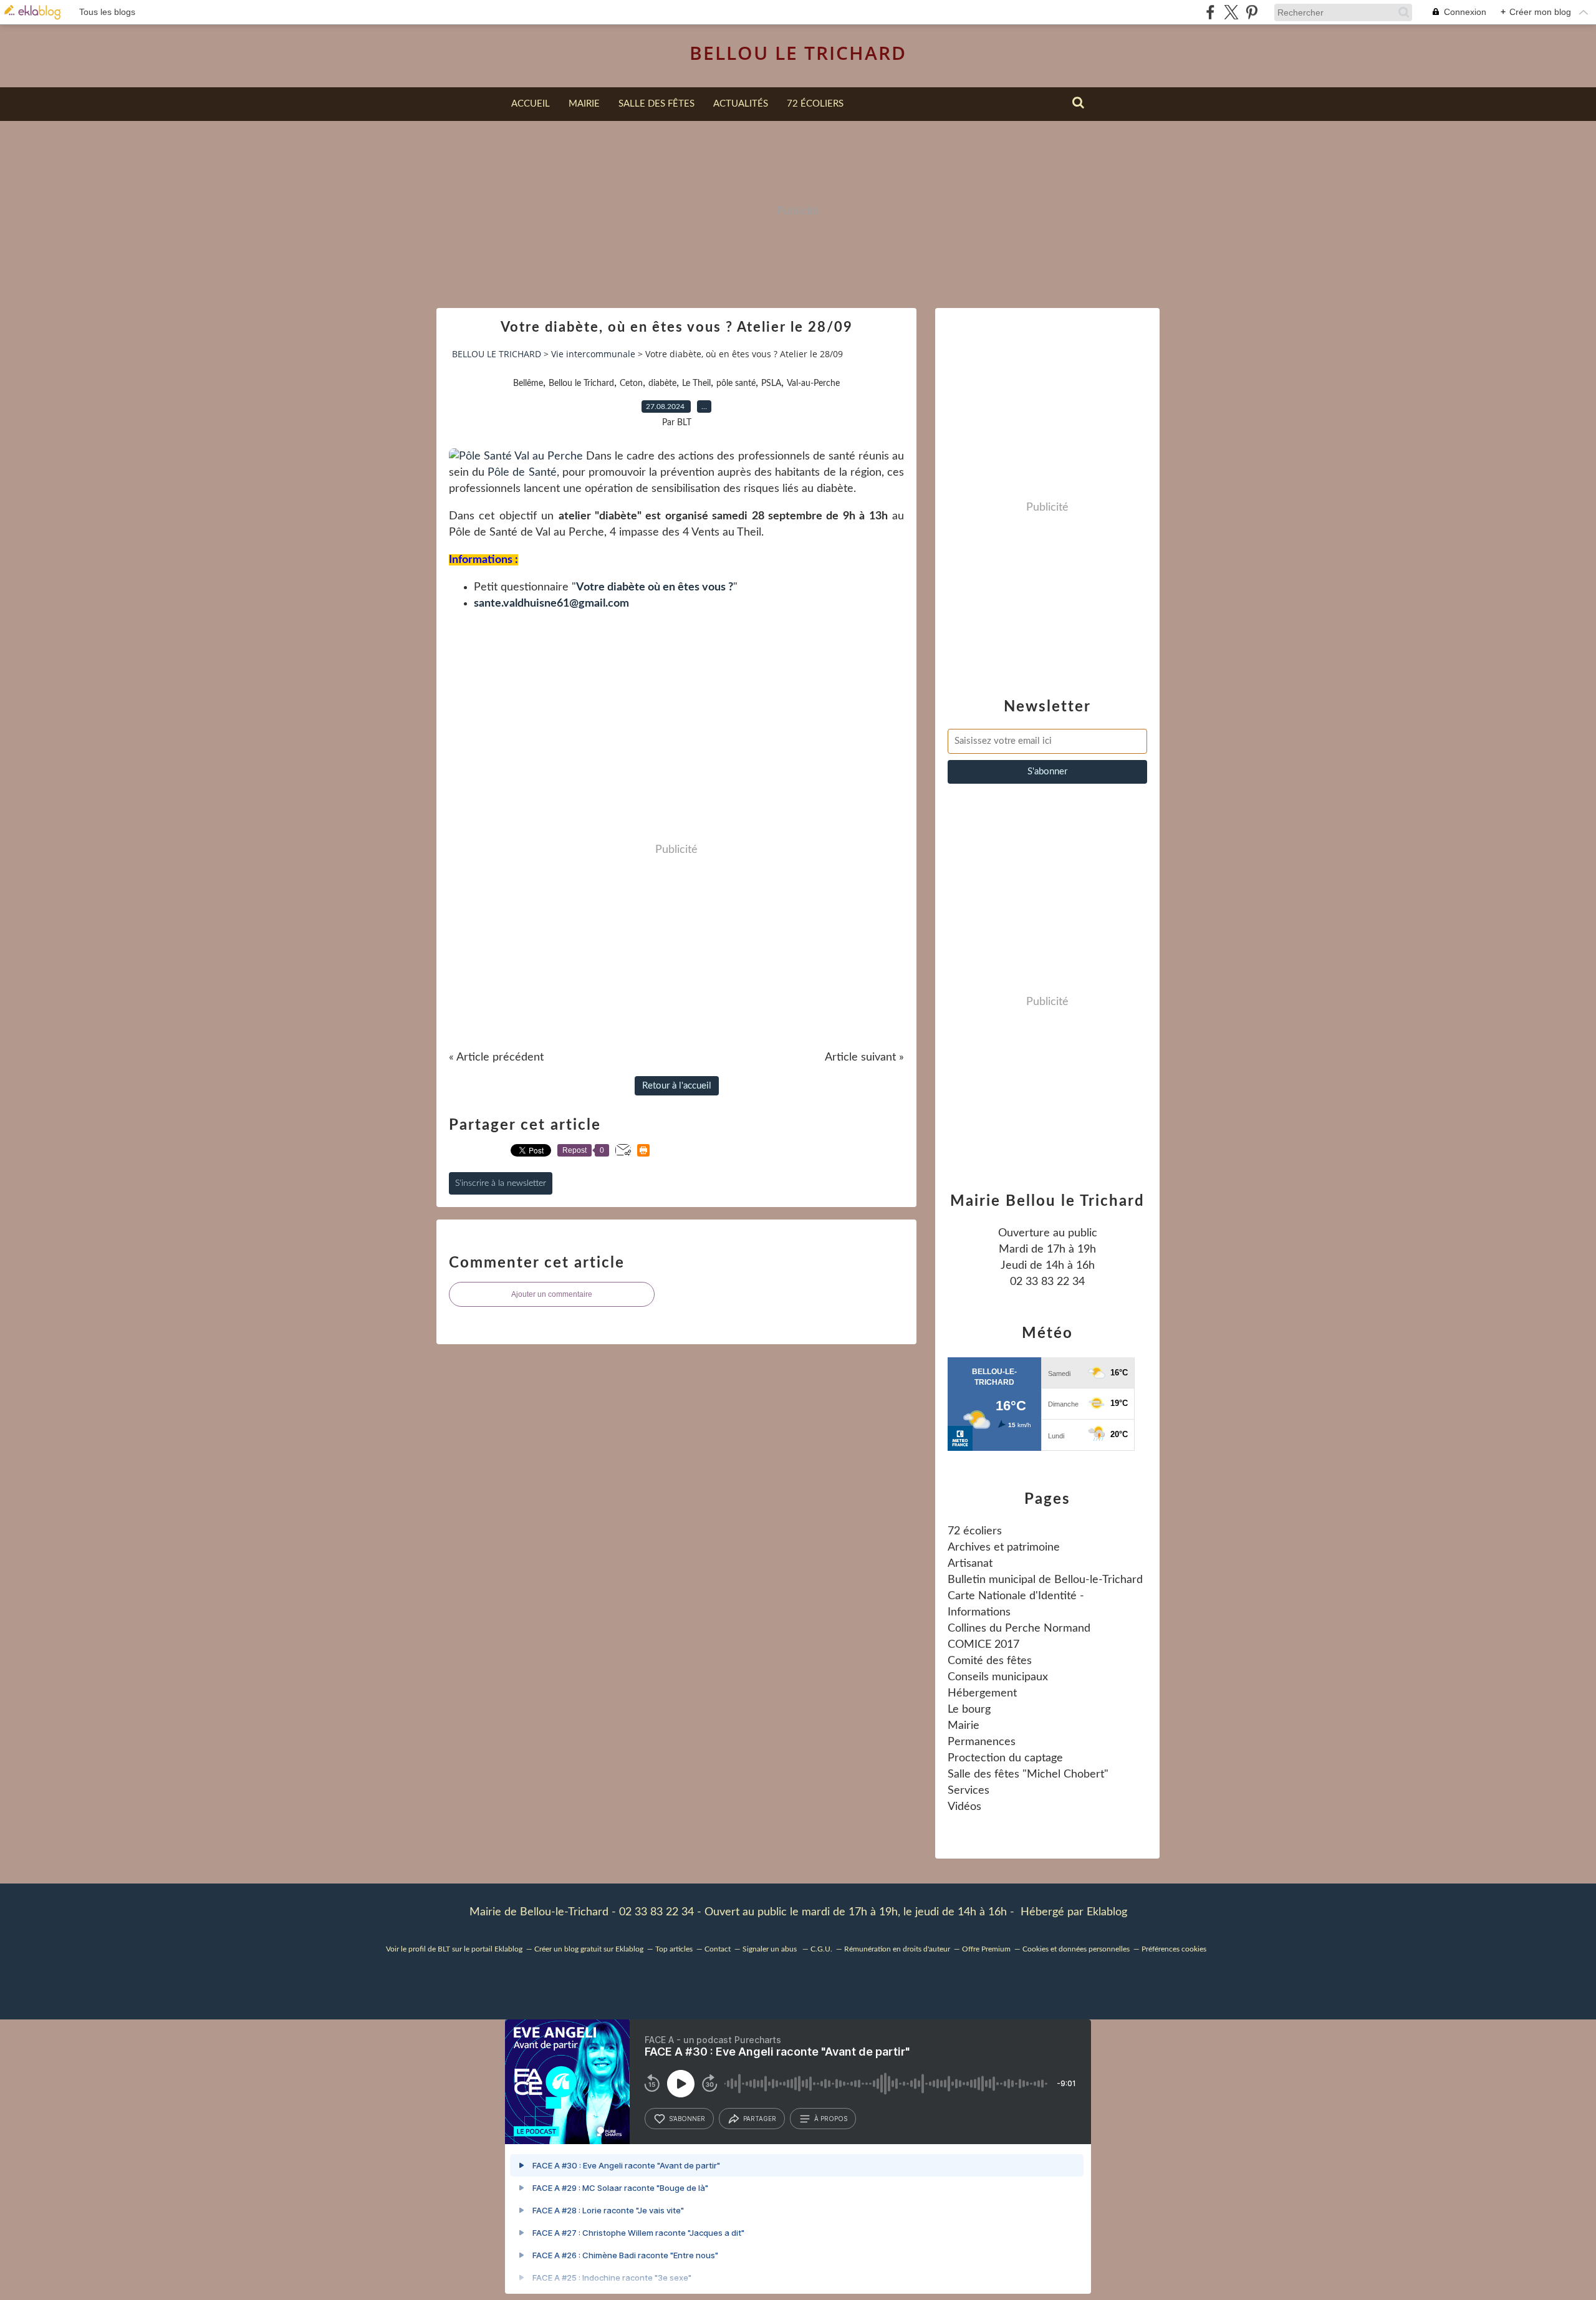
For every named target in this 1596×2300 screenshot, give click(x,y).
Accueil (531, 104)
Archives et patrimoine (1004, 1547)
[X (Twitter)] (1231, 12)
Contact (718, 1949)
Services (969, 1791)
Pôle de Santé (522, 473)
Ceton (631, 383)
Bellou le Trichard (581, 383)
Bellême (528, 383)
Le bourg (969, 1710)
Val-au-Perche (813, 383)
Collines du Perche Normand (1019, 1629)
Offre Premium (986, 1949)
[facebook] (1210, 12)
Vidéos (964, 1807)
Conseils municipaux (998, 1677)
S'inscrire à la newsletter (501, 1183)
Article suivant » (864, 1057)
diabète (662, 383)
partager (760, 2119)
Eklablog (1107, 1912)
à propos (831, 2119)
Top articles (674, 1949)
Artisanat (970, 1564)
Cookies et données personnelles (1076, 1949)
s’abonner (687, 2119)
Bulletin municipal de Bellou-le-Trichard (1045, 1580)
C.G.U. (821, 1949)
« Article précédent (496, 1057)
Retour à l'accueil (677, 1086)
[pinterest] (1252, 12)
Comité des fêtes (990, 1661)
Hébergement (982, 1693)
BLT (444, 1949)
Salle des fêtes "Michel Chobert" (1028, 1774)
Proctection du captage (1005, 1758)
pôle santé (736, 383)
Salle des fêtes (656, 104)
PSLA (771, 383)
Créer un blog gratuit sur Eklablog (589, 1949)
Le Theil (696, 383)
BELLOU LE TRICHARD (798, 53)
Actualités (741, 104)
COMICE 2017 (983, 1645)
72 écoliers (815, 104)
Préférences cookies (1174, 1949)
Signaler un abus (771, 1949)
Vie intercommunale (593, 354)
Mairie (584, 104)
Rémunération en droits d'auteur (897, 1949)
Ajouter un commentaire (552, 1294)
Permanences (982, 1742)
